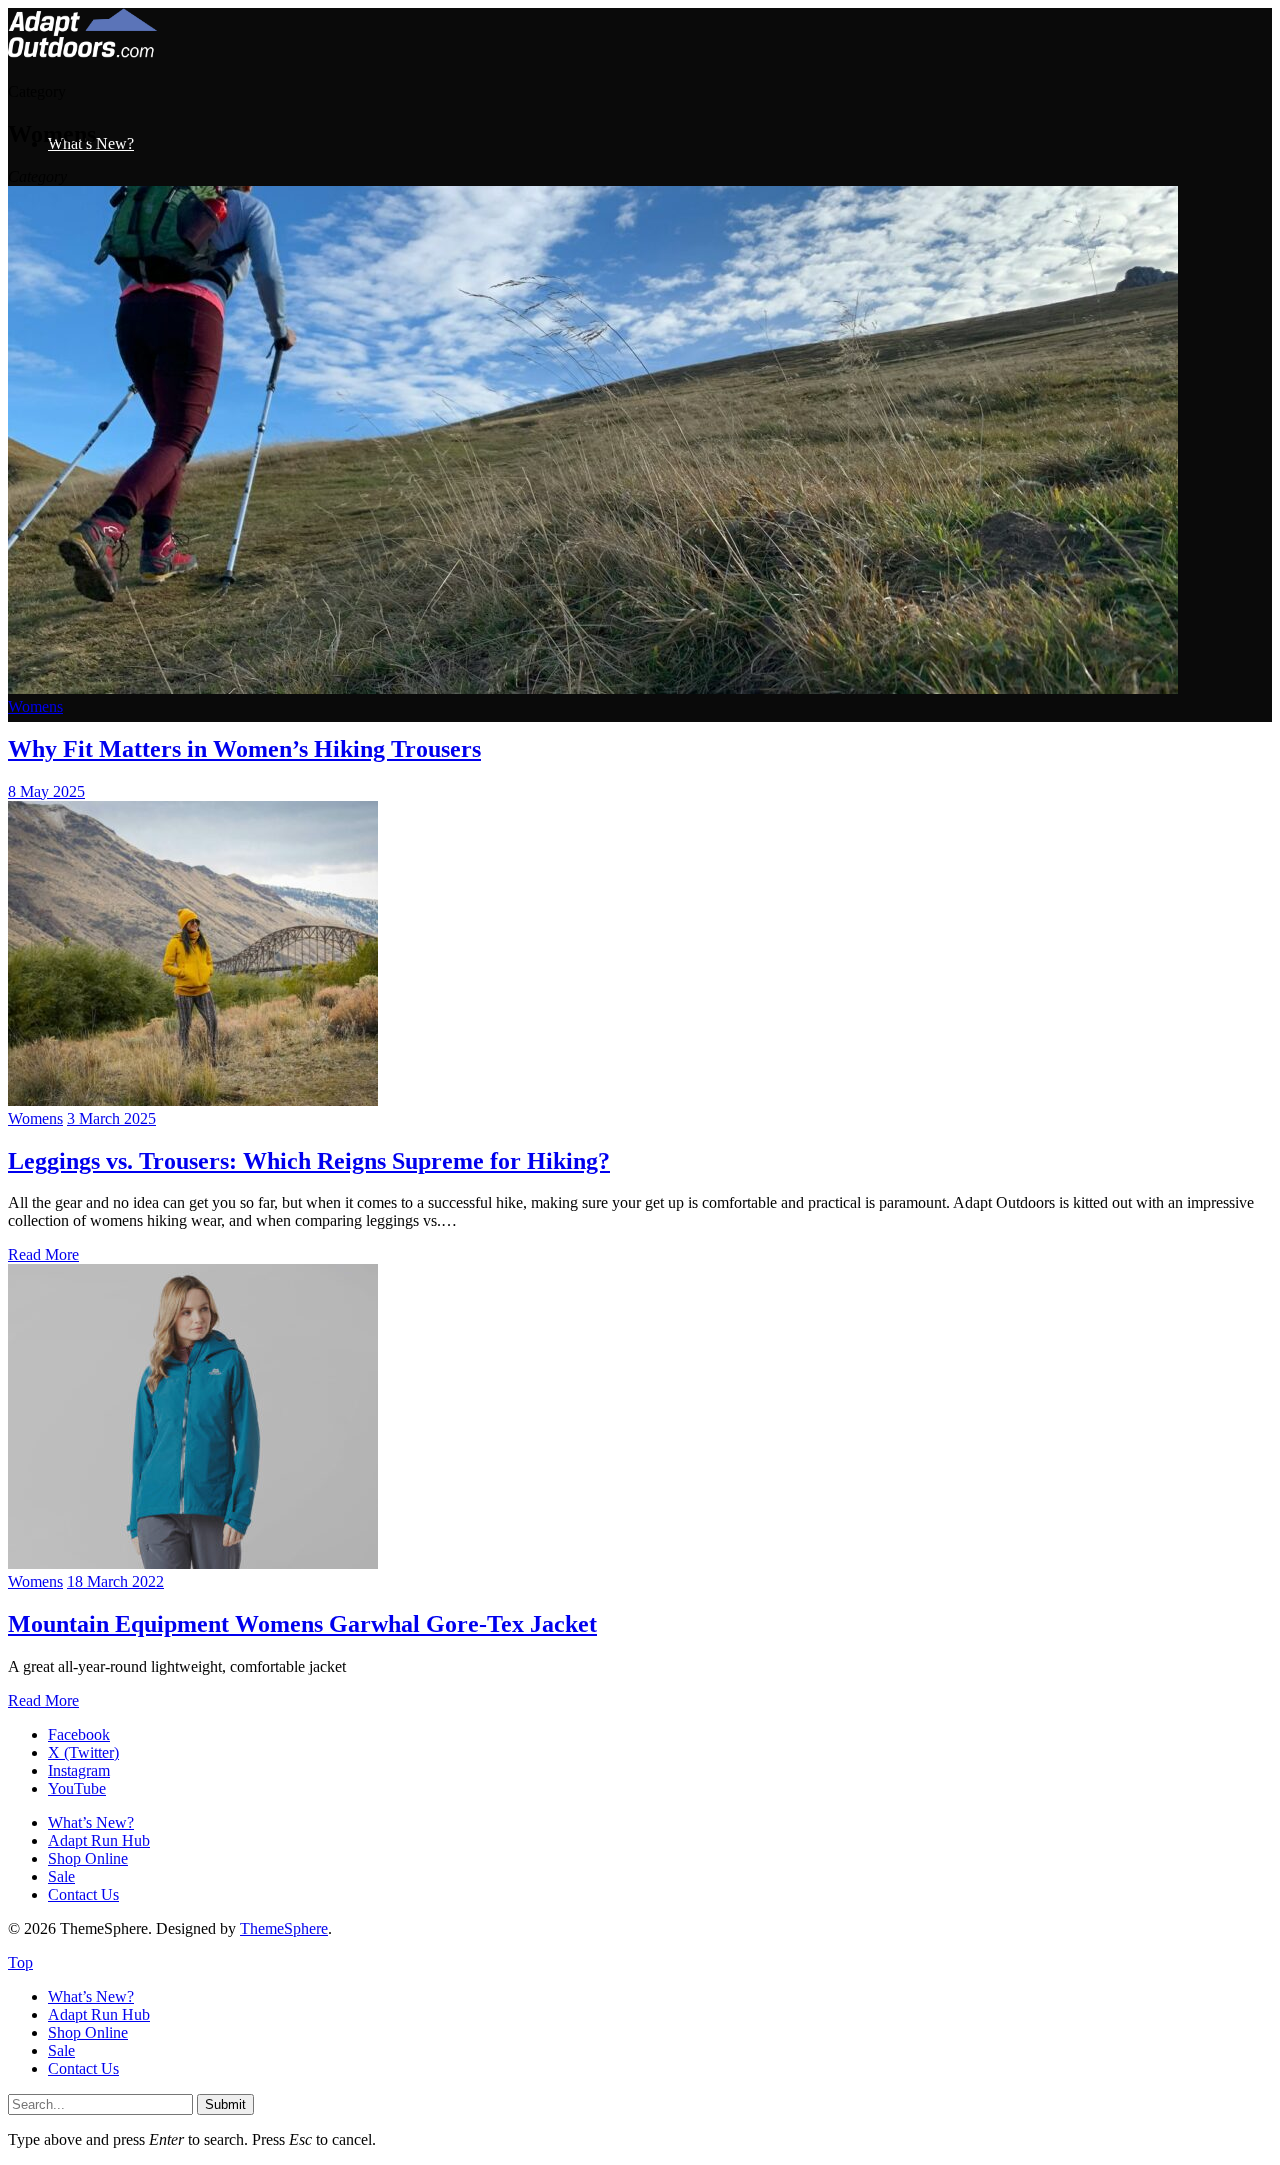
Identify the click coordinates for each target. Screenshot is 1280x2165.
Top (20, 1962)
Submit (225, 2104)
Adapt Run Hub (99, 1840)
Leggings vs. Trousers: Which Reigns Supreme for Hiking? (309, 1161)
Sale (61, 1876)
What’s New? (91, 1822)
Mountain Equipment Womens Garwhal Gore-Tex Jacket (302, 1624)
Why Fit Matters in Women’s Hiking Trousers (244, 749)
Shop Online (88, 1858)
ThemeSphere (284, 1928)
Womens (35, 706)
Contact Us (83, 1894)
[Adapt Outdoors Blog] (82, 52)
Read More (43, 1254)
